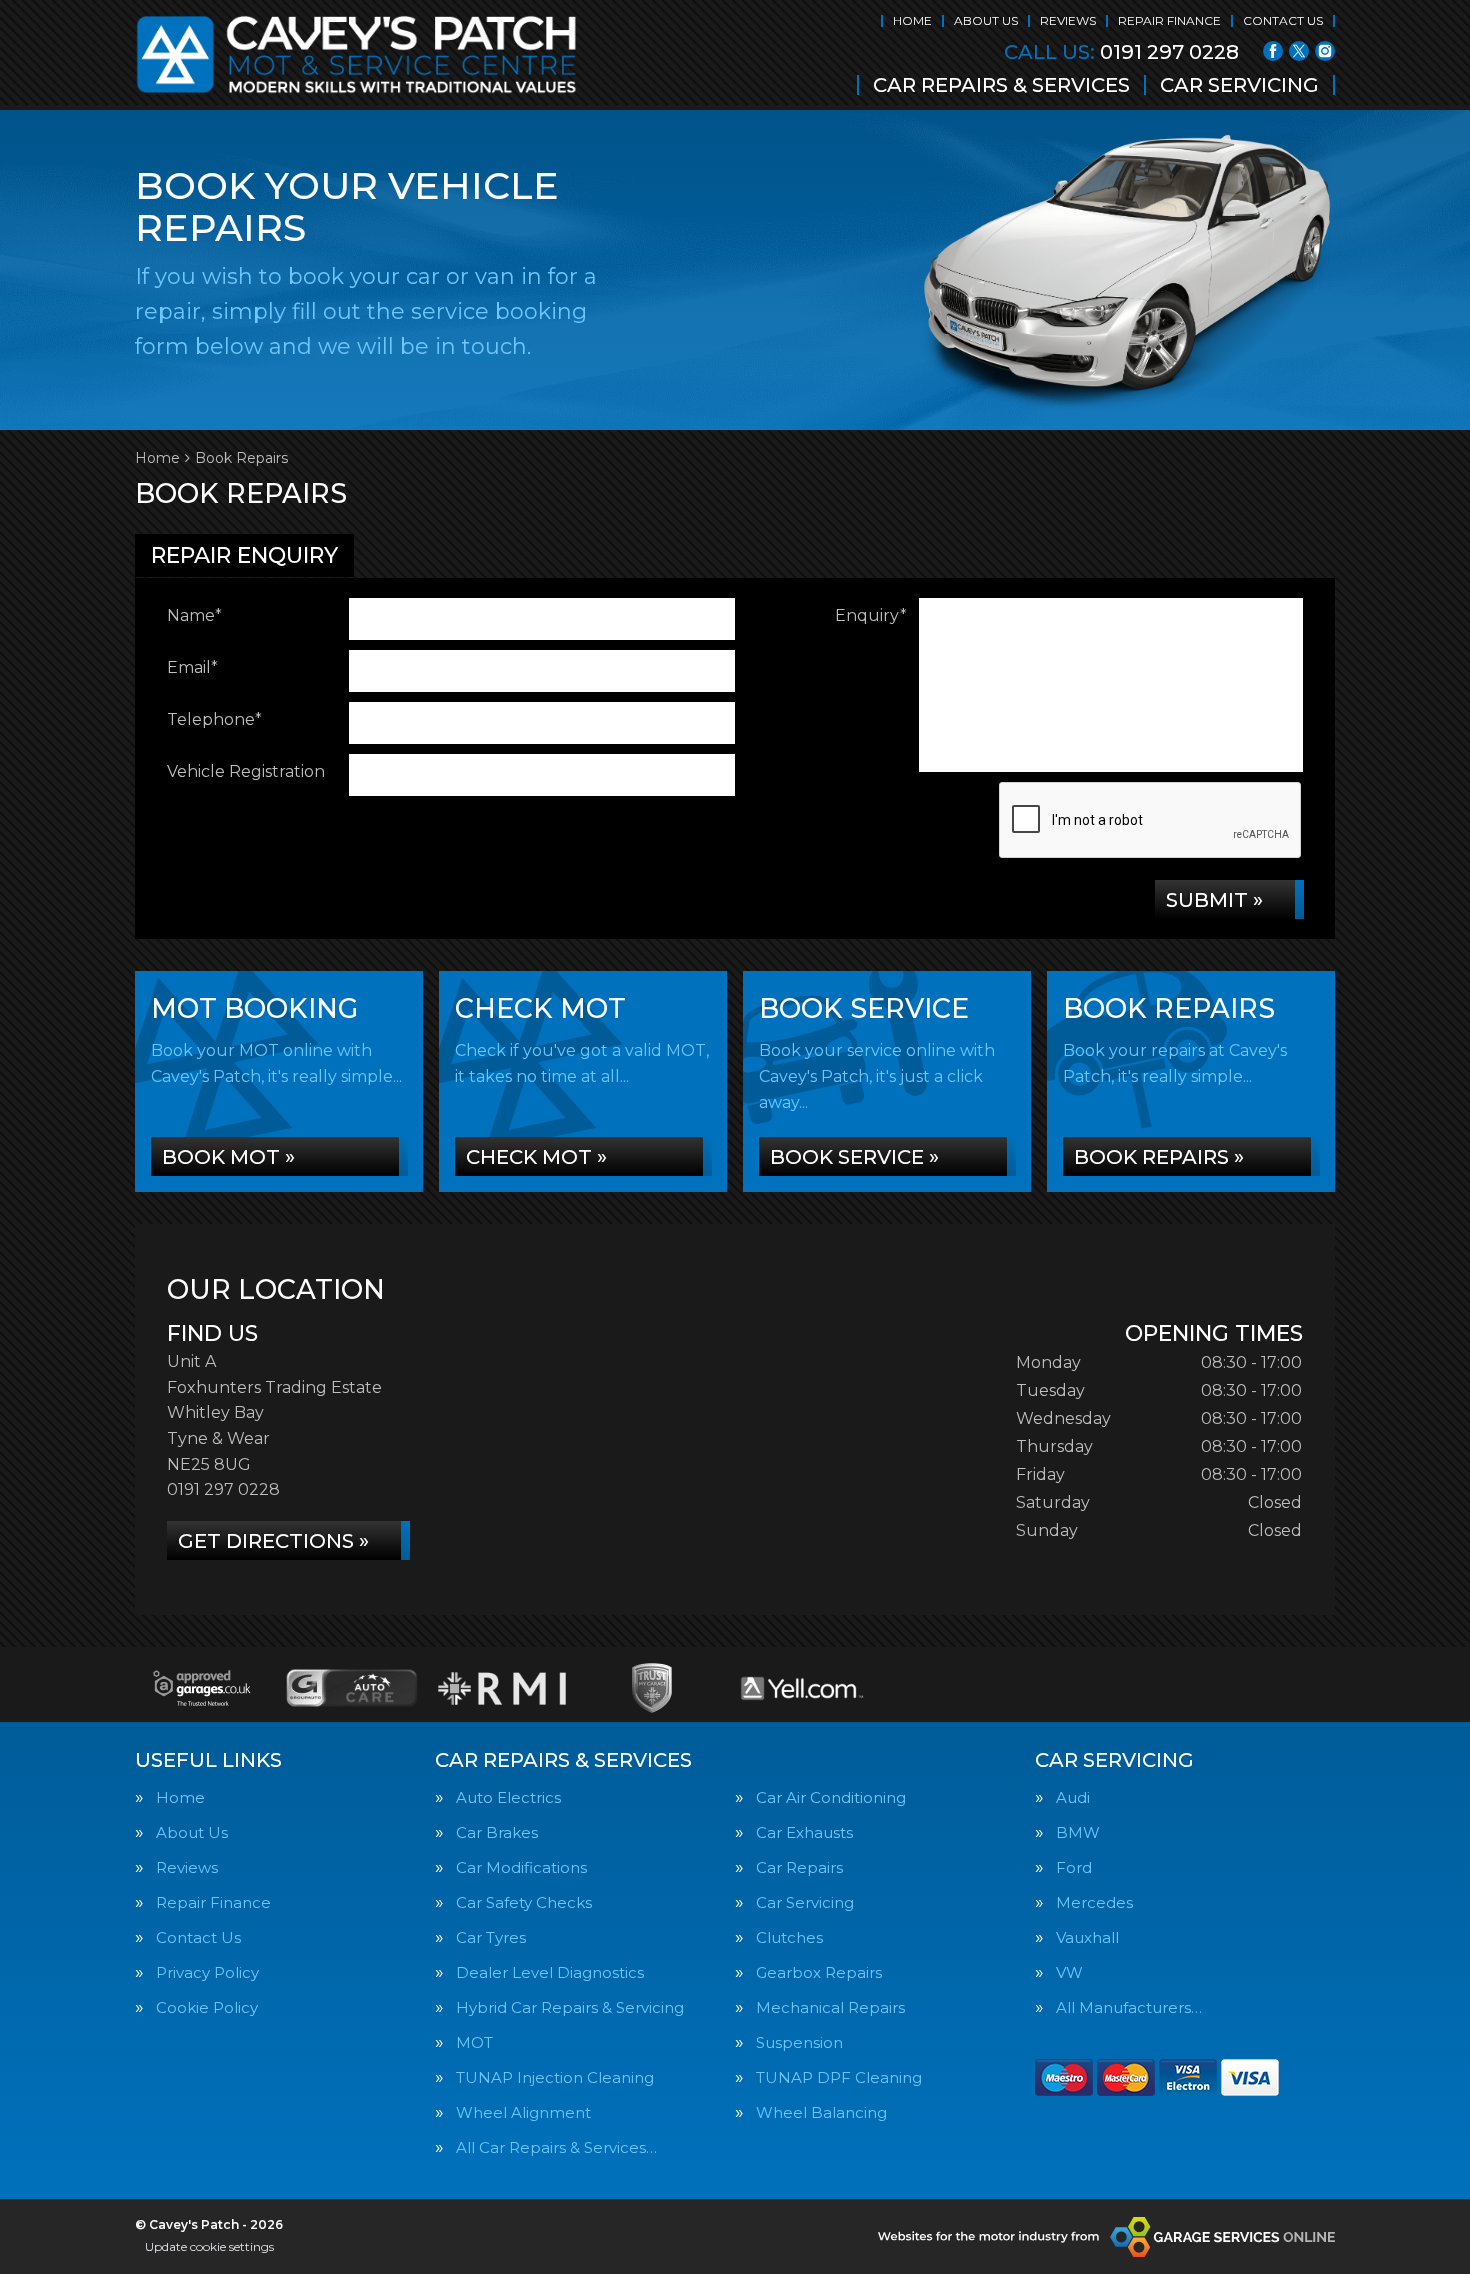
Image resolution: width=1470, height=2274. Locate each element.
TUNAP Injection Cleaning (555, 2077)
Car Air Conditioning (831, 1797)
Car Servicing (1239, 85)
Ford (1074, 1867)
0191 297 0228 (1121, 52)
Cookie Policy (207, 2007)
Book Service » (854, 1157)
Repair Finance (1169, 20)
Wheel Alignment (523, 2112)
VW (1069, 1972)
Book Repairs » (1159, 1157)
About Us (986, 20)
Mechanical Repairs (830, 2007)
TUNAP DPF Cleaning (839, 2077)
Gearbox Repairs (819, 1972)
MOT (474, 2042)
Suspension (799, 2042)
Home (912, 20)
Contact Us (1283, 20)
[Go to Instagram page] (1325, 51)
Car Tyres (491, 1937)
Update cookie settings (209, 2246)
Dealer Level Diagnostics (550, 1972)
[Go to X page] (1299, 51)
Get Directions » (273, 1541)
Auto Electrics (508, 1797)
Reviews (1068, 20)
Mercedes (1094, 1902)
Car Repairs (799, 1867)
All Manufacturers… (1129, 2007)
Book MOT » (228, 1157)
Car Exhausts (804, 1832)
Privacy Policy (207, 1972)
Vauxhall (1087, 1937)
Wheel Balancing (821, 2112)
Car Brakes (497, 1832)
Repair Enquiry (244, 555)
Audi (1073, 1797)
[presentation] (1151, 821)
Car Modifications (521, 1867)
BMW (1078, 1832)
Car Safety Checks (524, 1902)
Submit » (1214, 900)
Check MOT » (536, 1157)
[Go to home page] (357, 55)
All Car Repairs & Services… (556, 2147)
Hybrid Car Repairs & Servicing (570, 2007)
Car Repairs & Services (1001, 85)
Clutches (789, 1937)
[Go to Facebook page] (1273, 51)
